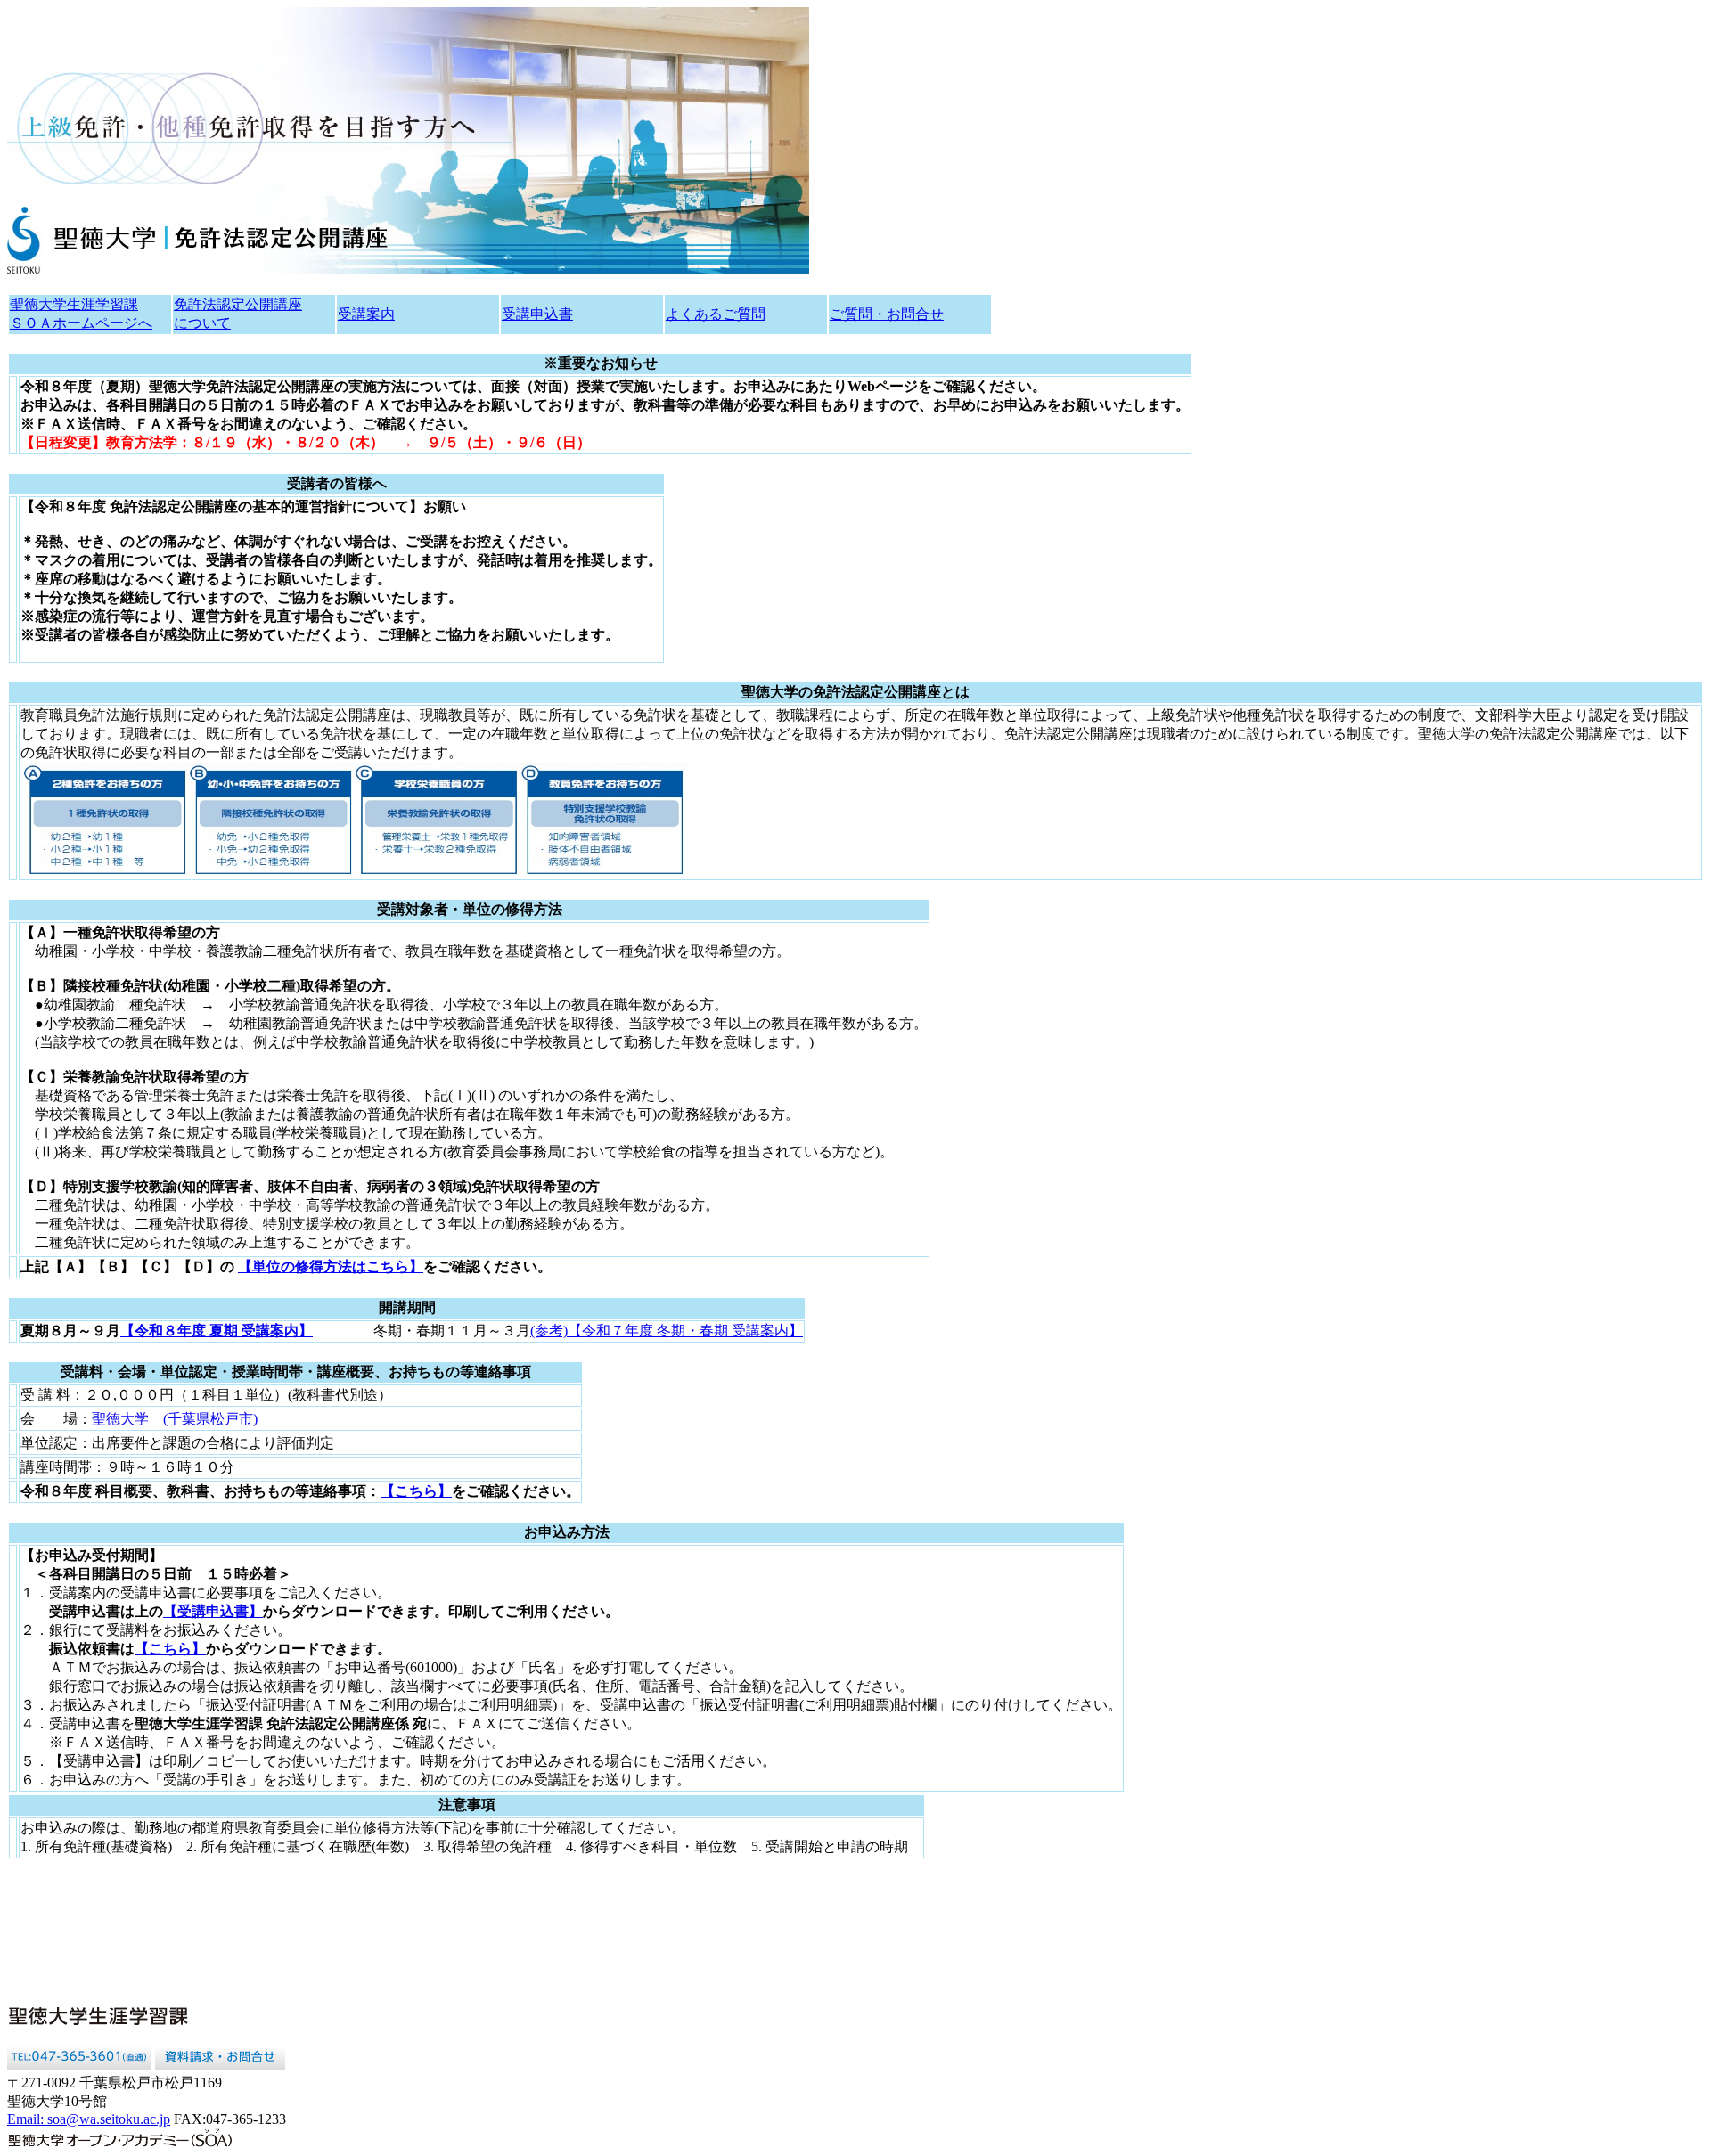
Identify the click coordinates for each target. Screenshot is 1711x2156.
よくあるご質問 (716, 314)
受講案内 (366, 314)
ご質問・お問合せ (887, 314)
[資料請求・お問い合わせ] (220, 2066)
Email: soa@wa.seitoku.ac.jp (89, 2119)
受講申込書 (537, 314)
